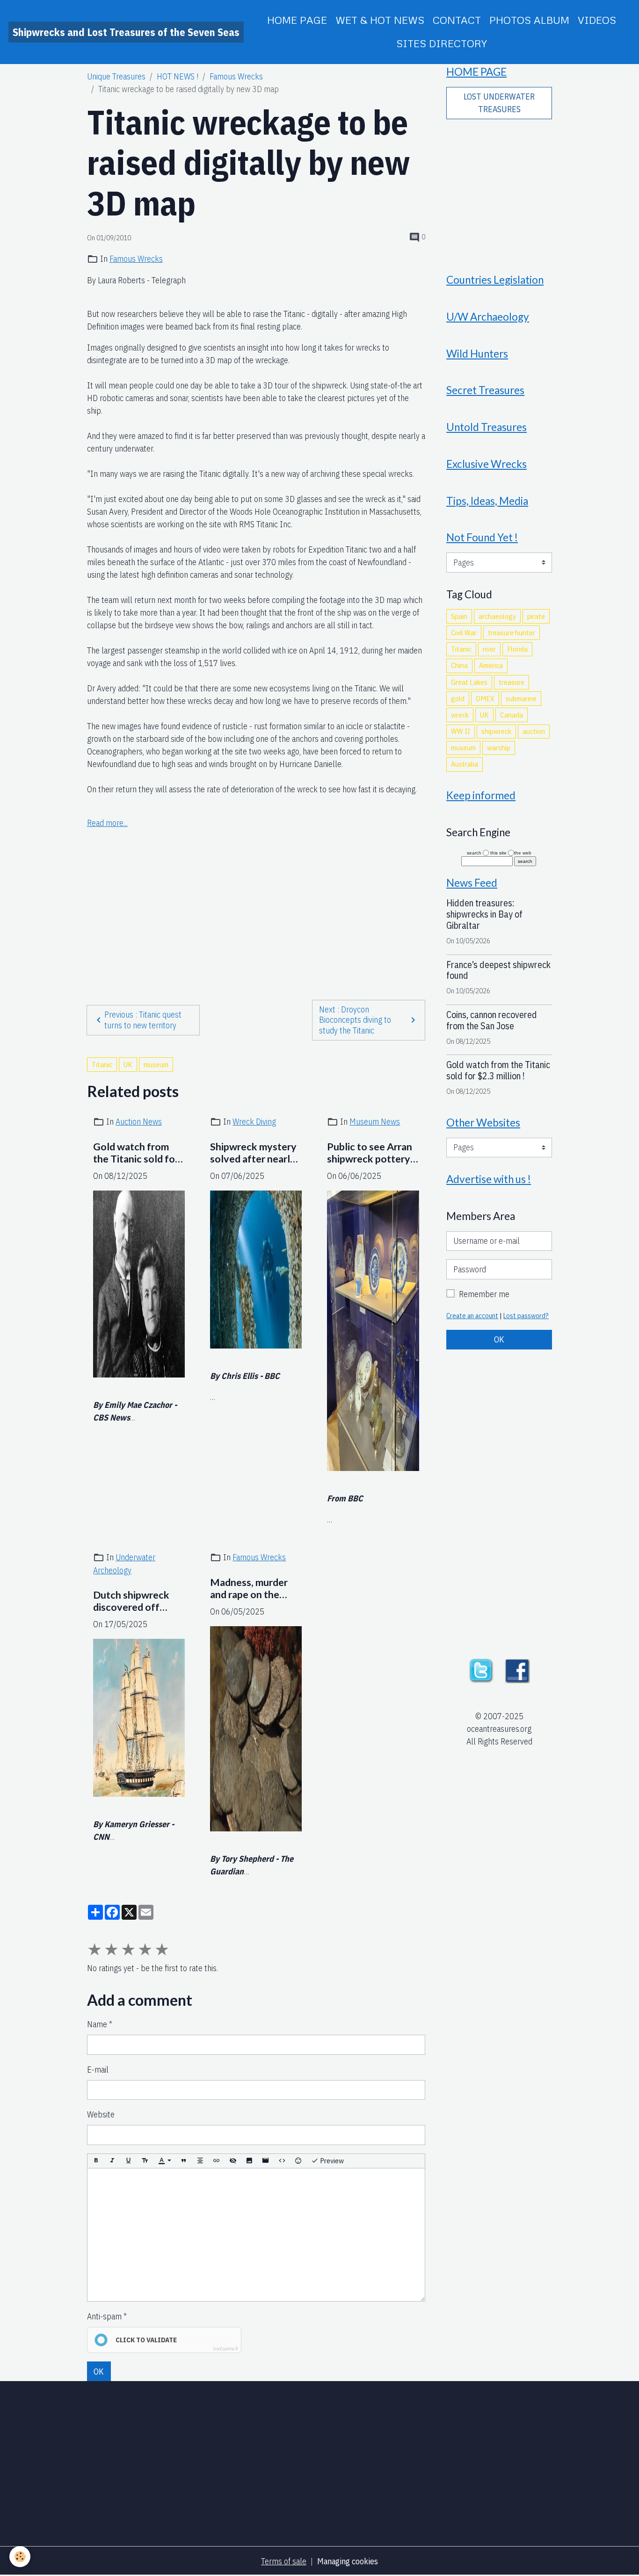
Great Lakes (469, 682)
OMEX (485, 698)
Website (101, 2114)
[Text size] (145, 2161)
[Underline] (129, 2161)
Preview (331, 2160)
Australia (465, 764)
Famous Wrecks (236, 76)
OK (99, 2371)
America (491, 665)
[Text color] (165, 2161)
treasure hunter (512, 632)
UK (128, 1064)
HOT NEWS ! (178, 76)
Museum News (375, 1122)
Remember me (484, 1294)
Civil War (464, 632)
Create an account (472, 1316)
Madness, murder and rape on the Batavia (249, 1589)
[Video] (266, 2161)
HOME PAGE (297, 20)
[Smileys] (298, 2161)
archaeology (497, 616)
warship (499, 747)
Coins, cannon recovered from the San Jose (492, 1020)
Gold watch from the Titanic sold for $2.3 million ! (136, 1153)
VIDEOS (597, 20)
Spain (459, 616)
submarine (521, 698)
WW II (461, 731)
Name (97, 2024)
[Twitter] (481, 1670)
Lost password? (526, 1316)
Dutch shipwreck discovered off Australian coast (131, 1601)
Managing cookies (348, 2561)
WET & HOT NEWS (380, 20)
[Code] (282, 2161)
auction (534, 731)
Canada (512, 715)
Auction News (139, 1122)
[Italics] (112, 2161)
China (459, 665)
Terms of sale (284, 2561)
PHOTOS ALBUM (529, 20)
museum (156, 1064)
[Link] (217, 2161)
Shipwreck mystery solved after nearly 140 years (253, 1153)
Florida (517, 649)
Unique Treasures (116, 76)
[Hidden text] (233, 2161)
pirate (536, 616)
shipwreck (496, 731)
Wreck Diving (254, 1122)
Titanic (102, 1064)
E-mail (98, 2070)
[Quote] (184, 2161)
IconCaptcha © (226, 2349)
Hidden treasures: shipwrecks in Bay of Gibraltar (484, 914)
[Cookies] (20, 2557)
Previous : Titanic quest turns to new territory (143, 1020)
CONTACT (457, 20)
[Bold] (96, 2161)
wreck (460, 715)
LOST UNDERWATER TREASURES (499, 103)
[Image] (249, 2161)
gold (458, 698)
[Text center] (200, 2161)
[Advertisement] (256, 896)
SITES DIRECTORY (442, 43)
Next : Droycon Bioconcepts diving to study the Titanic (355, 1020)
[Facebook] (517, 1670)
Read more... (107, 823)
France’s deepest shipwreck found (498, 970)
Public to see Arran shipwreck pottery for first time (370, 1153)
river (489, 649)
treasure (512, 682)
